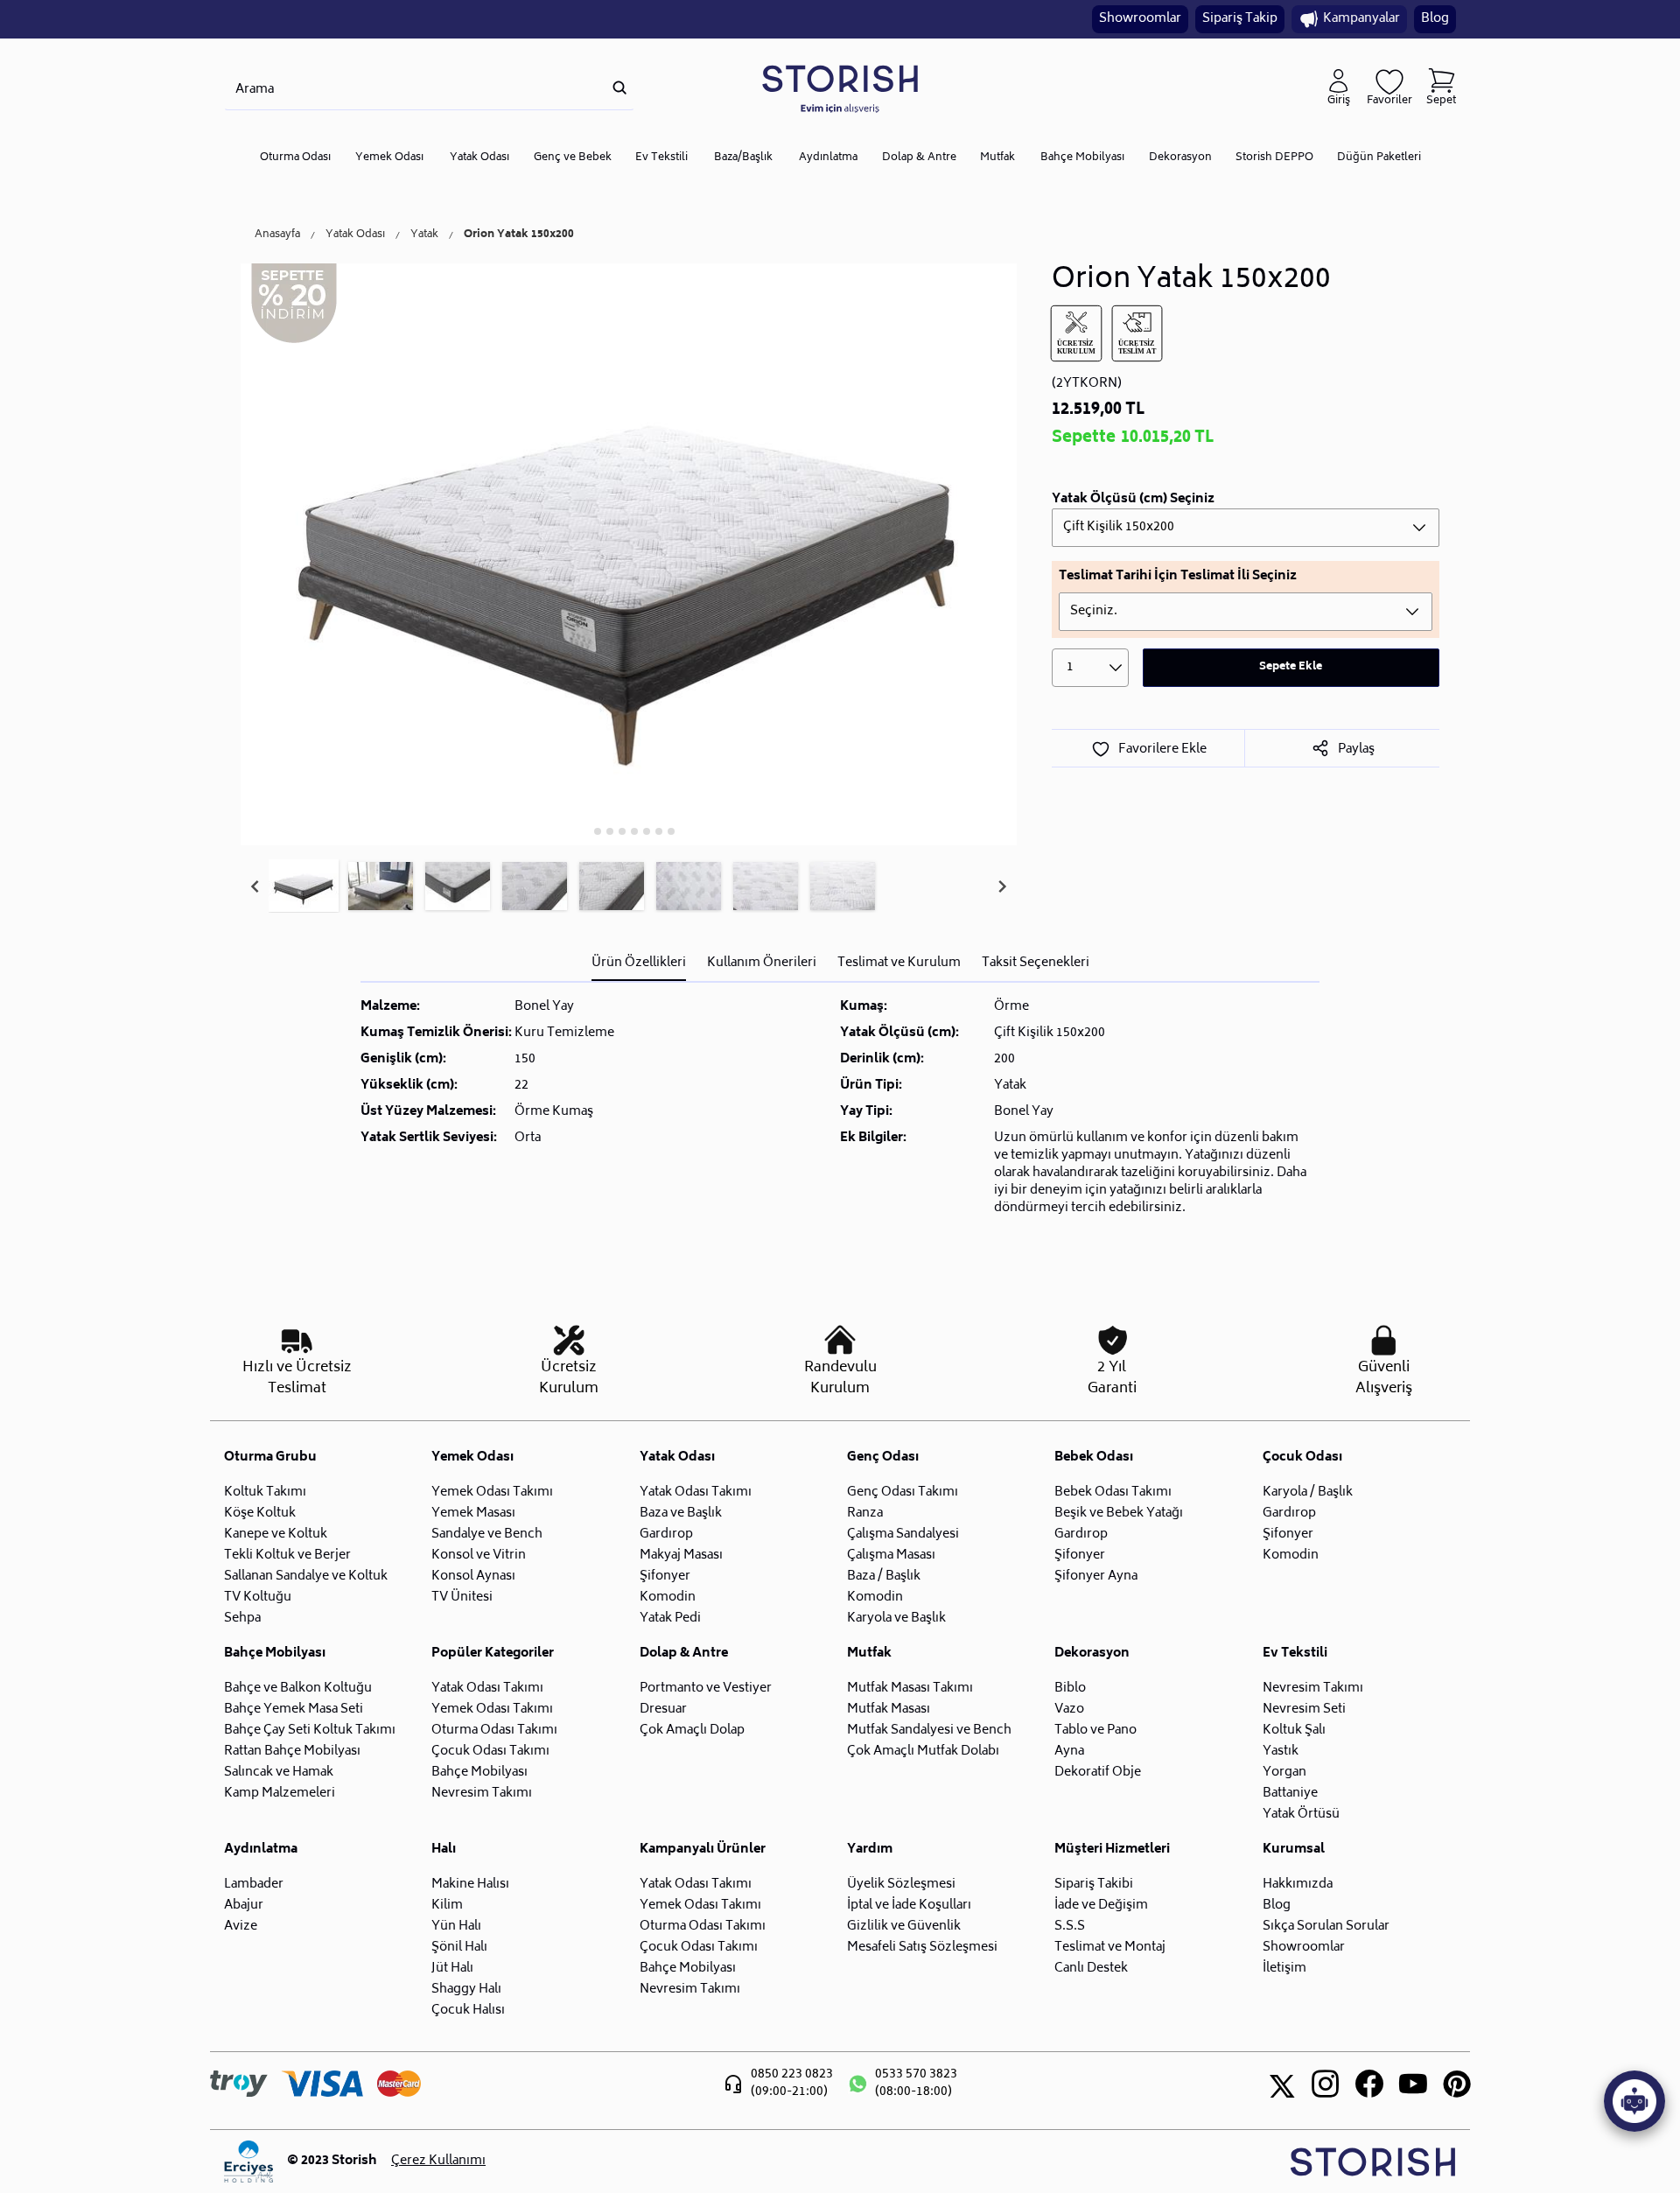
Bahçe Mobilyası (1082, 158)
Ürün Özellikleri (639, 963)
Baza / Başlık (884, 1576)
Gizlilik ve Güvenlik (904, 1927)
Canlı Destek (1091, 1969)
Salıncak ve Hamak (279, 1773)
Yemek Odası (389, 158)
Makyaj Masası (681, 1555)
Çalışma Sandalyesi (903, 1534)
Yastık (1281, 1752)
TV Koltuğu (258, 1597)
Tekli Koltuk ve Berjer (287, 1555)
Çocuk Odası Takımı (490, 1752)
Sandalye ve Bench (487, 1534)
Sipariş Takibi (1094, 1885)
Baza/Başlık (743, 158)
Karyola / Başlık (1308, 1492)
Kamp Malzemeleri (280, 1794)
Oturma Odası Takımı (494, 1731)
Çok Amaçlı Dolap (692, 1731)
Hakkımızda (1298, 1885)
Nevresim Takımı (482, 1794)
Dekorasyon (1180, 158)
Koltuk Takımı (265, 1492)
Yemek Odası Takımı (492, 1492)
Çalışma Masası (891, 1555)
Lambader (254, 1885)
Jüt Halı (452, 1969)
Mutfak (997, 158)
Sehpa (242, 1618)
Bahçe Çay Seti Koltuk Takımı (310, 1731)
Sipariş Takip (1240, 19)
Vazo (1069, 1710)
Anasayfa (277, 235)
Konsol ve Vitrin (479, 1555)
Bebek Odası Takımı (1113, 1492)
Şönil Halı (459, 1948)
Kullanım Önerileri (762, 963)
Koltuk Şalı (1294, 1731)
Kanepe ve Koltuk (276, 1534)
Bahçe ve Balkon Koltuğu (298, 1689)
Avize (241, 1927)
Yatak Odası (479, 158)
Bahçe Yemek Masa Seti (294, 1710)
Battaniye (1290, 1794)
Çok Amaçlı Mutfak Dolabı (923, 1752)
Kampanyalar (1361, 19)
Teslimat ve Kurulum (899, 963)
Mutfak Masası (889, 1710)
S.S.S (1070, 1927)
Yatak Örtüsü (1301, 1815)
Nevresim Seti (1304, 1710)
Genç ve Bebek (573, 158)
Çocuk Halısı (468, 2011)
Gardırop (666, 1534)
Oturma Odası (295, 158)
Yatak (424, 235)
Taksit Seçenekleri (1036, 963)
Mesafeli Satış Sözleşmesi (922, 1948)
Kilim (447, 1906)
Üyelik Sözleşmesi (901, 1885)
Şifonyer (665, 1576)
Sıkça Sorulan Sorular (1326, 1927)
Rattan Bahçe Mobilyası (292, 1752)
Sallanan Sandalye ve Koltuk (306, 1576)
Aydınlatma (828, 158)
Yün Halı (456, 1927)
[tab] (586, 831)
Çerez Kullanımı (438, 2161)
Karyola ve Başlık (896, 1618)
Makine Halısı (470, 1885)
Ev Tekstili (661, 158)
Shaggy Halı (466, 1990)
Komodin (668, 1597)
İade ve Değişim (1101, 1906)
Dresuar (663, 1710)
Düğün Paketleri (1379, 158)
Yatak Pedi (670, 1618)
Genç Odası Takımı (903, 1492)
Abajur (244, 1906)
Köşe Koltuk (260, 1513)
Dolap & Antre (919, 158)
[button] (304, 886)
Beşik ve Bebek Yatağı (1119, 1513)
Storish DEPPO (1274, 158)
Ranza (865, 1513)
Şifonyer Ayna (1096, 1576)
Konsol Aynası (473, 1576)
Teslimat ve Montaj (1110, 1948)
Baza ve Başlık (681, 1513)
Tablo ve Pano (1095, 1731)
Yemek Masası (473, 1513)
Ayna (1069, 1752)
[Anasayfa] (840, 88)
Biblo (1070, 1689)
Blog (1435, 19)
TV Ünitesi (462, 1597)
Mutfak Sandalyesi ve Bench (929, 1731)
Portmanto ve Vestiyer (706, 1689)
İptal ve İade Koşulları (909, 1906)
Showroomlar (1140, 19)
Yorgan (1284, 1773)
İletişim (1284, 1969)
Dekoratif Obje (1098, 1773)
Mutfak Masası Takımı (910, 1689)
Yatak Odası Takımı (696, 1492)
